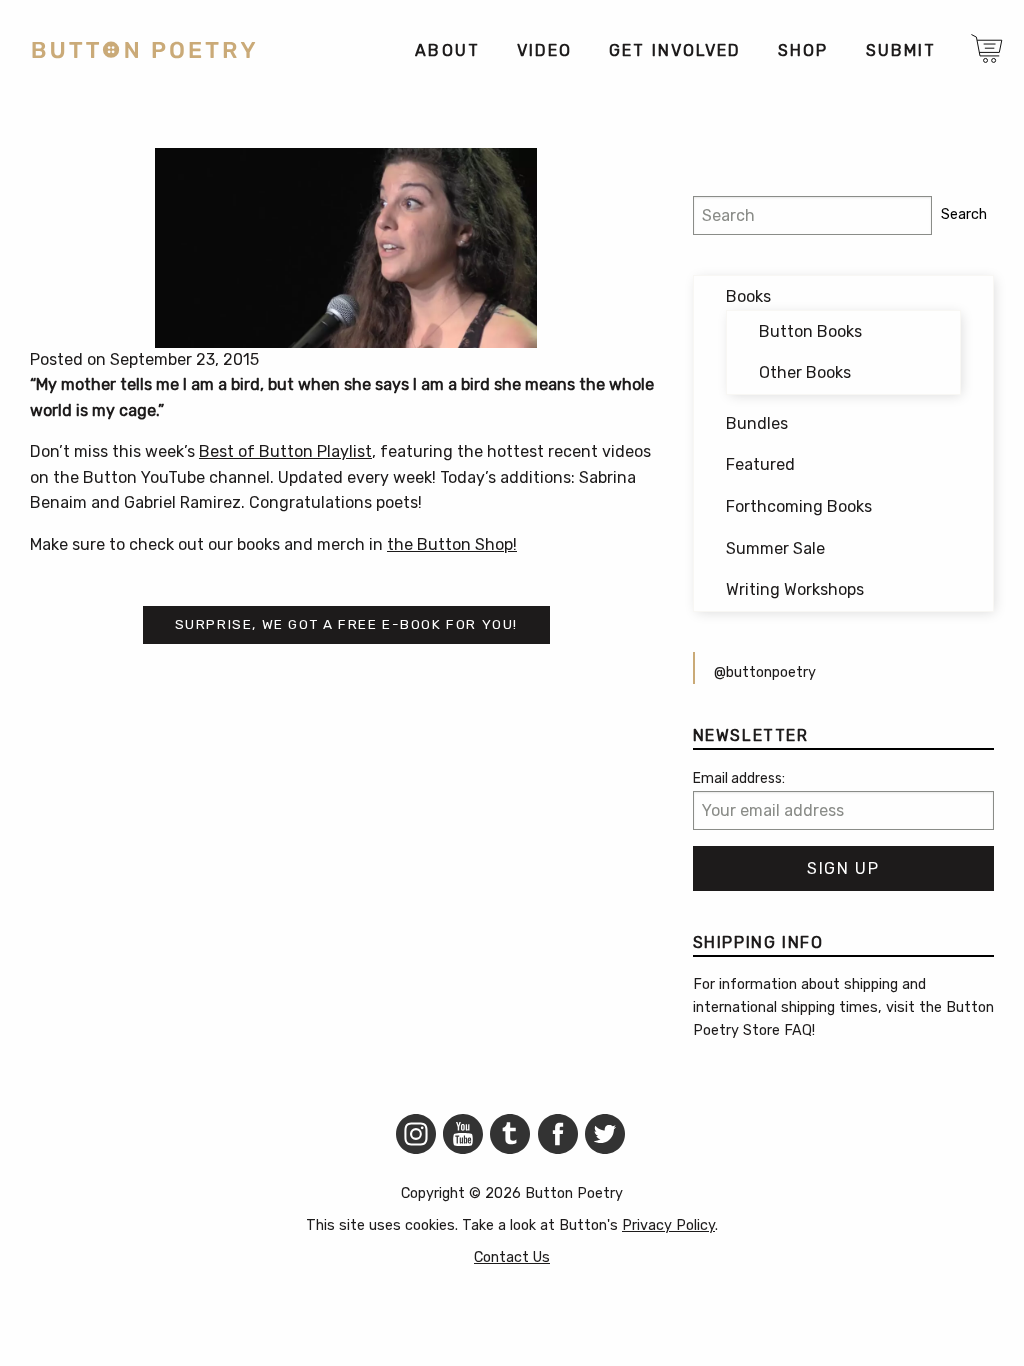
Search (964, 214)
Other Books (805, 372)
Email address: (739, 778)
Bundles (757, 423)
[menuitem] (446, 50)
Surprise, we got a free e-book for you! (346, 624)
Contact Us (512, 1257)
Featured (760, 464)
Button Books (810, 331)
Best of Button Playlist (285, 451)
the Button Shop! (452, 544)
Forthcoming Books (799, 506)
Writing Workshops (795, 589)
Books (748, 296)
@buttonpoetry (765, 672)
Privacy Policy (668, 1225)
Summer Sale (775, 548)
